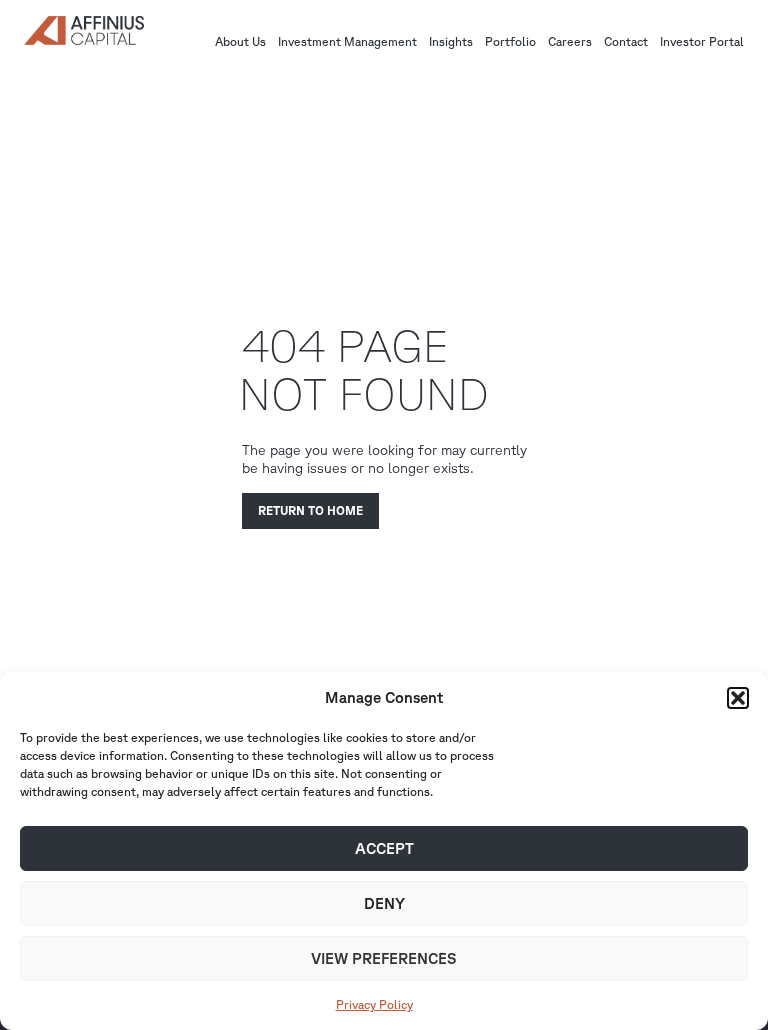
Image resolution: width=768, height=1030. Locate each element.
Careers (570, 42)
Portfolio (510, 42)
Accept (384, 848)
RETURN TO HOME (310, 510)
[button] (738, 698)
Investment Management (347, 42)
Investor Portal (702, 42)
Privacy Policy (374, 1004)
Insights (451, 42)
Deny (384, 903)
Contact (626, 42)
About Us (240, 42)
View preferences (384, 958)
